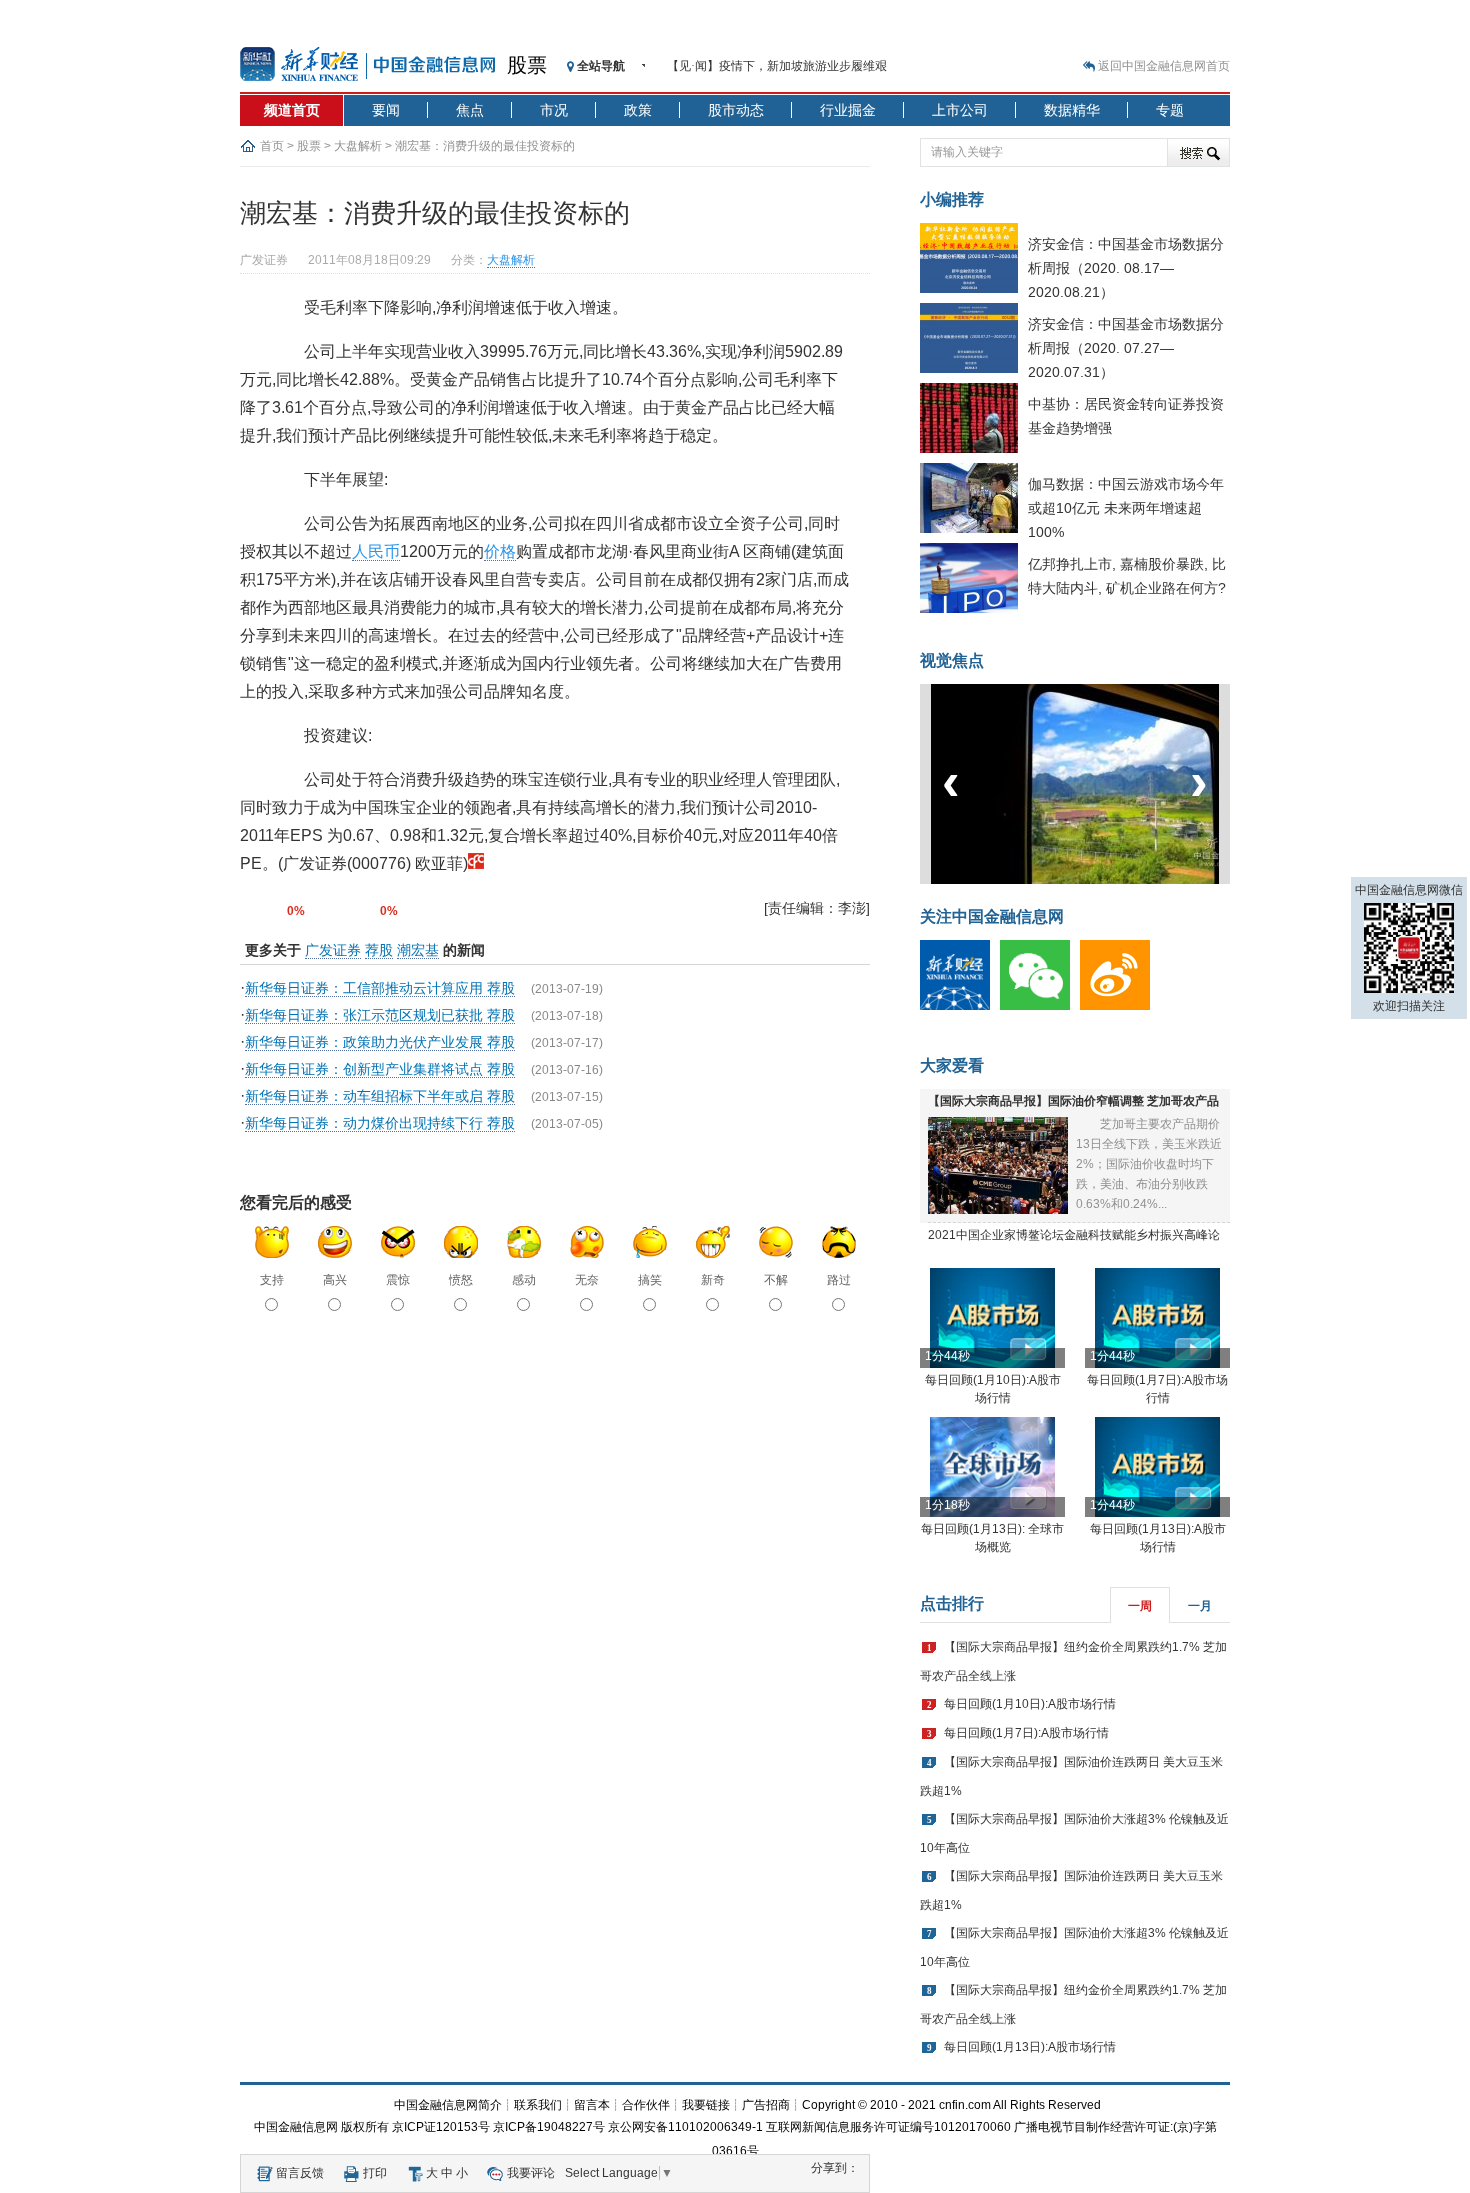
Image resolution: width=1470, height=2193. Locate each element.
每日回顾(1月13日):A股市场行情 (1030, 2047)
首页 (272, 146)
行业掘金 (848, 110)
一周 (1140, 1606)
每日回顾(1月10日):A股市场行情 (1030, 1704)
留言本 (592, 2105)
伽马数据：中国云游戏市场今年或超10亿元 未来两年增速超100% (1126, 508)
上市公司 (960, 110)
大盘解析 (358, 146)
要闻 (386, 110)
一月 (1200, 1606)
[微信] (1040, 1006)
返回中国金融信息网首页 (1164, 66)
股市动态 (736, 110)
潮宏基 (418, 950)
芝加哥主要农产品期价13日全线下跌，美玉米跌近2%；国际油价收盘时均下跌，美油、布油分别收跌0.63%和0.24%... (1149, 1164)
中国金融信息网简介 (448, 2105)
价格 (500, 551)
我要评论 (531, 2173)
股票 (527, 65)
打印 (375, 2173)
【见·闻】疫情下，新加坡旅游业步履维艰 (777, 66)
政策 (638, 110)
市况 (554, 110)
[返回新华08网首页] (476, 863)
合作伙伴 (646, 2105)
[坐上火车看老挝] (1108, 880)
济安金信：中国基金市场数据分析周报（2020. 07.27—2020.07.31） (1126, 348)
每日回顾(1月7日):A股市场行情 (1026, 1733)
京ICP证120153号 (441, 2127)
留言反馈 (300, 2173)
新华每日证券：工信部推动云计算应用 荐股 (380, 988)
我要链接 (706, 2105)
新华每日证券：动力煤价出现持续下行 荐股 (380, 1123)
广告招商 (766, 2105)
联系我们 (538, 2105)
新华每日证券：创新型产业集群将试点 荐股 (380, 1069)
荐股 (379, 950)
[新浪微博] (1120, 1006)
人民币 (376, 551)
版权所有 (365, 2127)
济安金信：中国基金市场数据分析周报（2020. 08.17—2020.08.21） (1126, 268)
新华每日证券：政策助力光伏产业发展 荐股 (380, 1042)
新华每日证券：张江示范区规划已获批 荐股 (380, 1015)
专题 (1170, 110)
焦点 (470, 110)
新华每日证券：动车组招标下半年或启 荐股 (380, 1096)
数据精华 (1072, 110)
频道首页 (292, 110)
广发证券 (333, 950)
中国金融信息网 (296, 2127)
